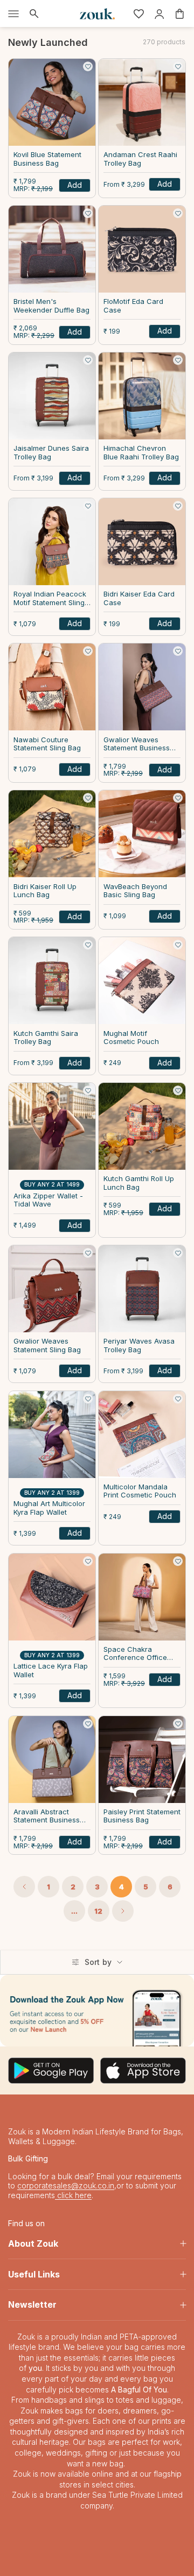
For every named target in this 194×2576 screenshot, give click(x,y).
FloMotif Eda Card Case (133, 306)
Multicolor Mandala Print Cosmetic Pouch (140, 1491)
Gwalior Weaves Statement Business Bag (137, 745)
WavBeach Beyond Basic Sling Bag (135, 891)
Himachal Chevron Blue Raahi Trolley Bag (141, 453)
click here (73, 2195)
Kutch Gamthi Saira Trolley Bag (46, 1038)
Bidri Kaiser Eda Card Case (139, 598)
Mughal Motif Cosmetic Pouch (131, 1038)
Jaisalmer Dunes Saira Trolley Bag (51, 453)
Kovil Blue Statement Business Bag (47, 159)
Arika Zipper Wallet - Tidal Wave (48, 1200)
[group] (97, 2011)
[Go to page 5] (123, 1911)
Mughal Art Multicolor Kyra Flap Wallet (49, 1508)
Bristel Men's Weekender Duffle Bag (51, 306)
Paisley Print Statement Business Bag (142, 1816)
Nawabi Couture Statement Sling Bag (47, 744)
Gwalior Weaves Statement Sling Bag (47, 1345)
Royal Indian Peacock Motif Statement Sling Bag (50, 599)
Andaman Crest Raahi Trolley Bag (140, 159)
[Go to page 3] (24, 1887)
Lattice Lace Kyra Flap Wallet (51, 1670)
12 (98, 1911)
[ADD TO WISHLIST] (88, 66)
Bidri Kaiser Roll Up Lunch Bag (45, 891)
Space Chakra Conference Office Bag (135, 1654)
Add (75, 185)
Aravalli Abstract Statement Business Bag (47, 1817)
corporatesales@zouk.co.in (66, 2185)
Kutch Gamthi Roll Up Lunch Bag (139, 1183)
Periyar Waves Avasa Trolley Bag (139, 1345)
